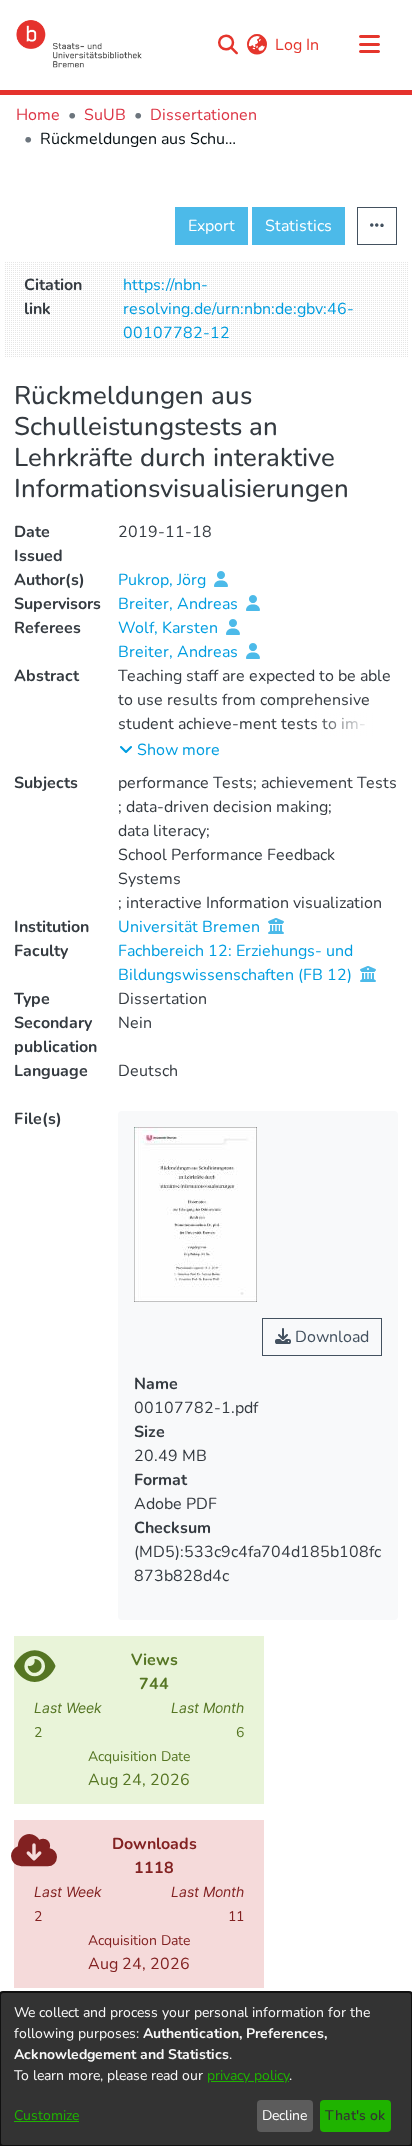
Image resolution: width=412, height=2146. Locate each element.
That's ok (355, 2115)
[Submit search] (227, 45)
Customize (46, 2115)
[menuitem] (256, 45)
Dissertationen (203, 115)
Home (38, 115)
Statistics (298, 226)
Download (330, 1337)
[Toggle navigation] (369, 45)
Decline (284, 2115)
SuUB (105, 115)
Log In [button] (298, 45)
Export (211, 226)
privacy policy (248, 2075)
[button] (169, 750)
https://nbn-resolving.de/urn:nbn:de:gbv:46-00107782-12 (238, 309)
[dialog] (206, 2069)
